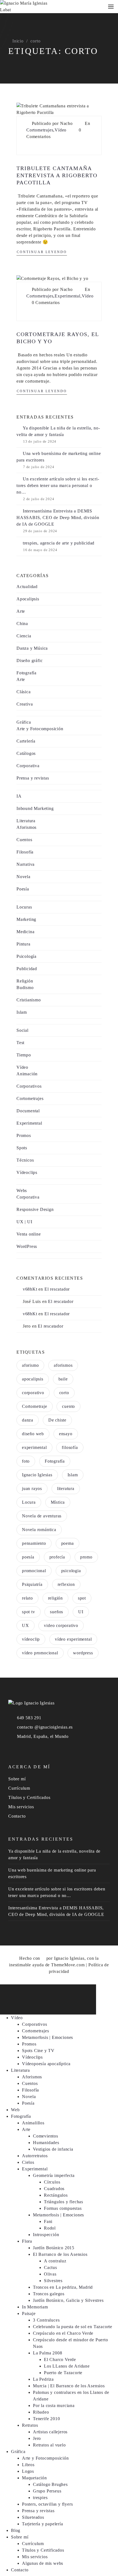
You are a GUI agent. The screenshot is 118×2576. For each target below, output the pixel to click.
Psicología (26, 956)
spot (82, 1598)
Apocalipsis (28, 599)
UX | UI (24, 1222)
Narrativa (26, 864)
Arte (21, 611)
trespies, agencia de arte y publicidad (59, 543)
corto (64, 1393)
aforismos (63, 1365)
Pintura (23, 944)
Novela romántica (39, 1530)
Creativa (25, 704)
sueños (57, 1612)
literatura (66, 1488)
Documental (28, 1111)
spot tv (29, 1612)
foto (26, 1461)
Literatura (26, 821)
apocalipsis (33, 1379)
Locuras (24, 907)
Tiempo (24, 1055)
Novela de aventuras (42, 1516)
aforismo (30, 1365)
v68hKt (30, 1289)
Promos (24, 1135)
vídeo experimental (73, 1639)
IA (19, 796)
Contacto (17, 1816)
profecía (57, 1557)
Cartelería (26, 741)
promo (86, 1557)
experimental (34, 1447)
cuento (68, 1406)
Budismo (25, 988)
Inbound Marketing (35, 808)
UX (26, 1625)
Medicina (25, 932)
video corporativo (61, 1625)
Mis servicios (21, 1807)
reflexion (66, 1584)
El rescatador (57, 1289)
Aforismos (26, 827)
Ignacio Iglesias (37, 1475)
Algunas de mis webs (43, 2563)
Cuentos (24, 840)
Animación (27, 1074)
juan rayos (32, 1488)
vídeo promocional (40, 1653)
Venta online (29, 1234)
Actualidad (27, 587)
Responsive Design (35, 1209)
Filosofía (25, 852)
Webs (22, 1190)
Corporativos (29, 1086)
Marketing (26, 919)
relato (27, 1598)
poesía (28, 1557)
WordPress (27, 1246)
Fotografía (26, 673)
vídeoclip (31, 1639)
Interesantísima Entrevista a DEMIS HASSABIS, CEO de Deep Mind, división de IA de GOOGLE (58, 518)
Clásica (24, 692)
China (22, 624)
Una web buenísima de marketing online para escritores (59, 457)
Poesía (23, 889)
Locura (29, 1502)
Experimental (68, 296)
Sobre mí (17, 1779)
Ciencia (24, 636)
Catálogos (26, 753)
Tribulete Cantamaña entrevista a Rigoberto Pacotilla (57, 175)
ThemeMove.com (68, 1965)
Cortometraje (35, 1406)
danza (28, 1420)
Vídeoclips (27, 1172)
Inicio (18, 41)
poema (68, 1543)
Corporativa (28, 766)
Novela (23, 877)
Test (20, 1043)
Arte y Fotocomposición (40, 729)
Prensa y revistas (33, 778)
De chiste (57, 1420)
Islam (22, 1012)
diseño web (33, 1434)
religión (55, 1598)
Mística (58, 1502)
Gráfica (24, 722)
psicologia (71, 1571)
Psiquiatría (32, 1584)
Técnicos (25, 1160)
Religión (25, 981)
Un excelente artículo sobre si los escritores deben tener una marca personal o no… (58, 485)
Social (23, 1030)
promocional (34, 1571)
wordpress (83, 1653)
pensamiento (34, 1543)
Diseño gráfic (29, 661)
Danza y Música (32, 648)
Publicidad (27, 969)
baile (63, 1379)
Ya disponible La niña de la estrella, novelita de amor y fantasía (58, 431)
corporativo (33, 1393)
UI (81, 1612)
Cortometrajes (40, 130)
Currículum (19, 1788)
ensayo (66, 1434)
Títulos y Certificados (29, 1797)
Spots (22, 1148)
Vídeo (61, 130)
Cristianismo (29, 1000)
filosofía (70, 1447)
